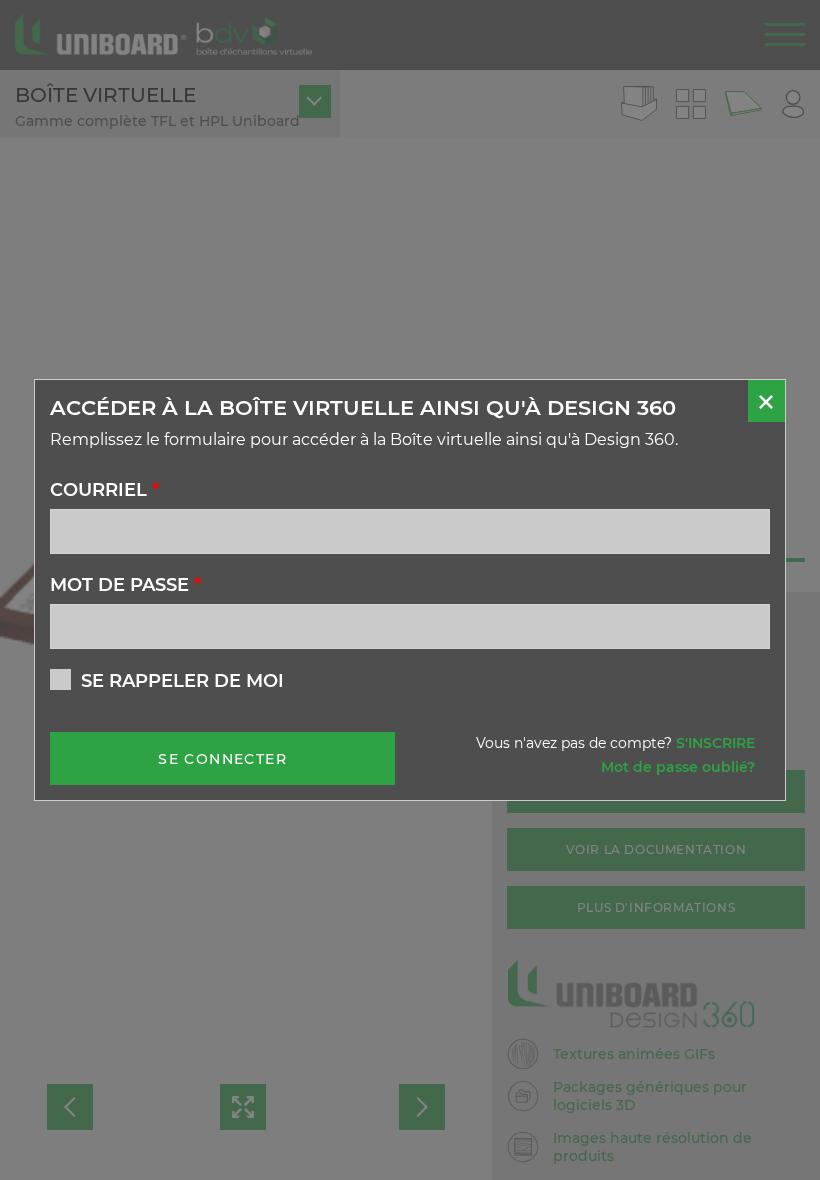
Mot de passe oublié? (678, 767)
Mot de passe (125, 585)
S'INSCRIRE (715, 743)
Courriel (104, 490)
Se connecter (222, 759)
